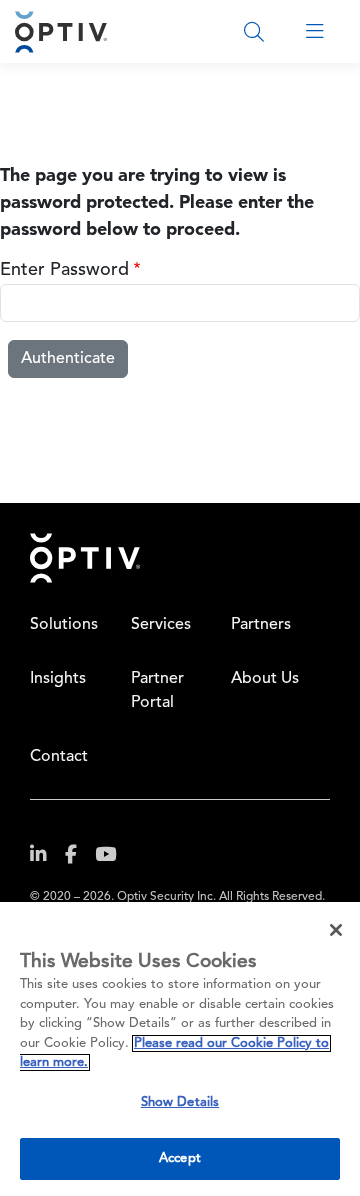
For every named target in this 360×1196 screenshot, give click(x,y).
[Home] (61, 31)
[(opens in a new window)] (46, 858)
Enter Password (64, 270)
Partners (261, 625)
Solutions (64, 625)
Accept (180, 1158)
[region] (180, 1049)
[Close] (336, 930)
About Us (265, 679)
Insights (58, 679)
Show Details (180, 1102)
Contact (59, 757)
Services (161, 625)
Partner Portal (157, 691)
